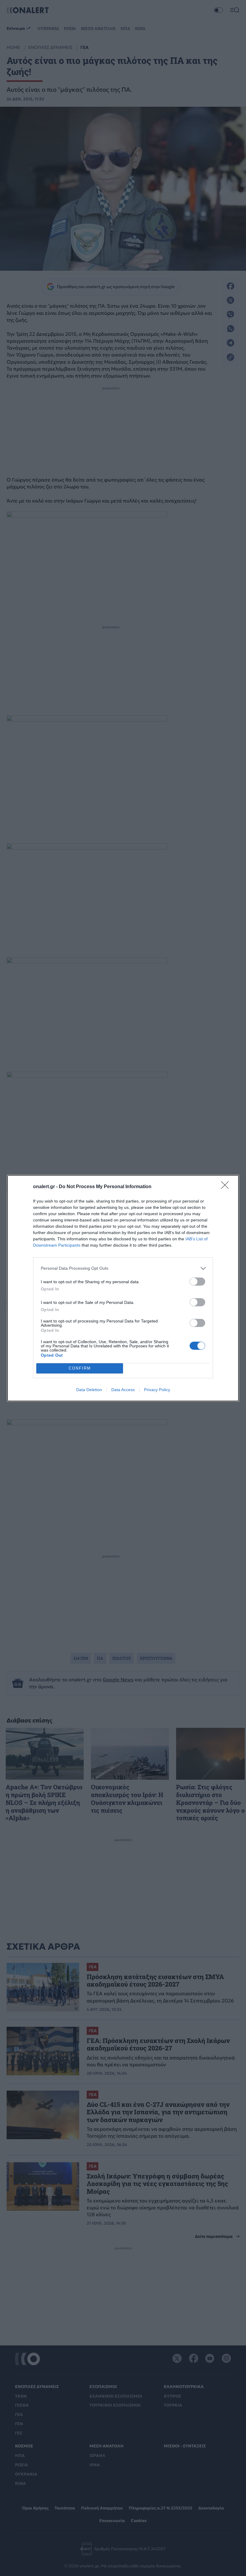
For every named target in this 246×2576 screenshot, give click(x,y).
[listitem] (123, 1268)
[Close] (227, 1187)
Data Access (123, 1390)
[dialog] (123, 1288)
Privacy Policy (157, 1390)
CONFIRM (80, 1368)
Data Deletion (89, 1390)
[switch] (197, 1282)
